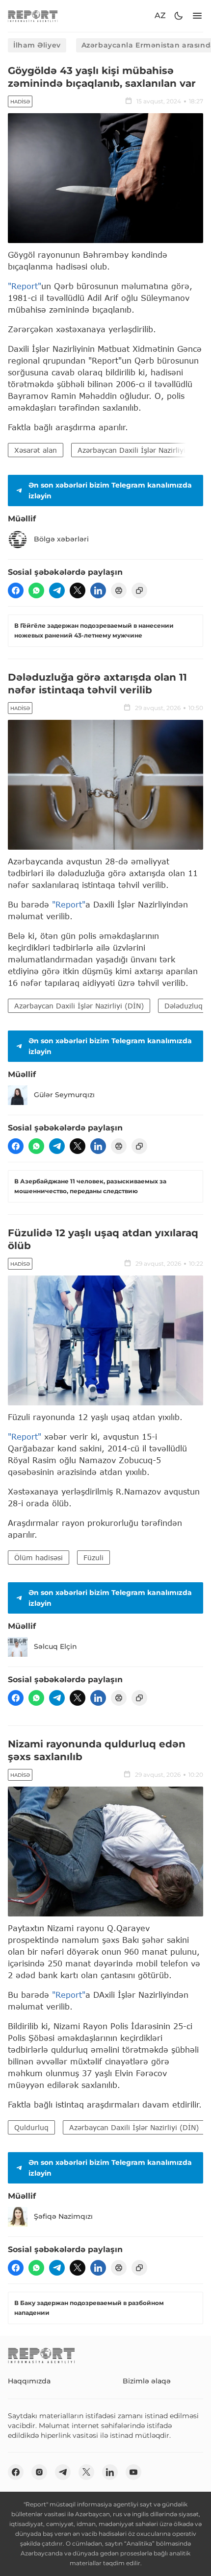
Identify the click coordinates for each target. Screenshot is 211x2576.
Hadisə (20, 102)
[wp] (36, 590)
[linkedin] (98, 590)
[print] (119, 590)
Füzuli (93, 1558)
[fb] (16, 590)
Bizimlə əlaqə (147, 2381)
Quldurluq (31, 2127)
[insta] (39, 2472)
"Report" (25, 286)
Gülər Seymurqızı (64, 1095)
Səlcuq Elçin (55, 1646)
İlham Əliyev (37, 45)
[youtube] (133, 2472)
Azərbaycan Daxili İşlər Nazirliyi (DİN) (79, 1006)
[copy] (139, 590)
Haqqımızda (29, 2381)
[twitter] (78, 590)
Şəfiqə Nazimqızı (63, 2216)
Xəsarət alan (36, 450)
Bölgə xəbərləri (61, 539)
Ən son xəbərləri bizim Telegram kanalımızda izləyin (110, 491)
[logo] (33, 16)
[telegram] (57, 590)
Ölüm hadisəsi (39, 1558)
